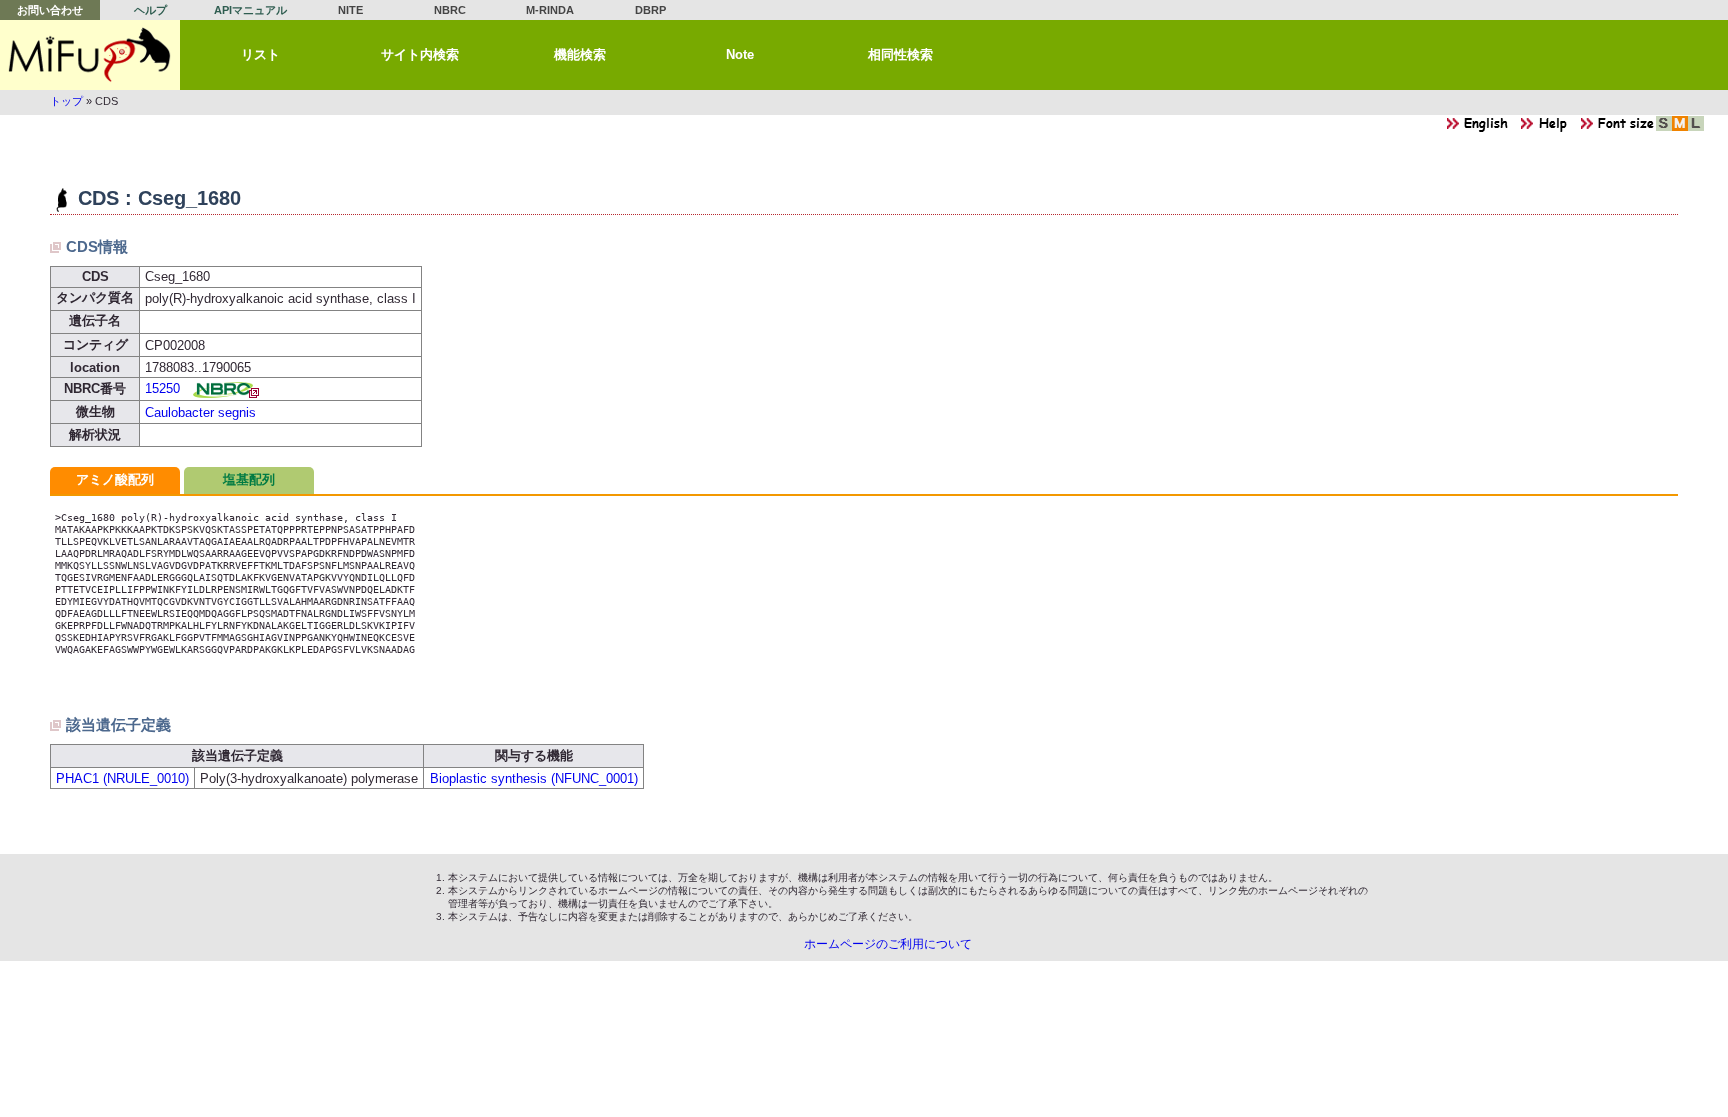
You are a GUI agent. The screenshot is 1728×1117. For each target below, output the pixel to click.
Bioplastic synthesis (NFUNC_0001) (534, 778)
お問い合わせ (50, 10)
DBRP (650, 10)
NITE (350, 10)
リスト (260, 54)
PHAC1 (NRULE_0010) (122, 778)
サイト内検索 (420, 54)
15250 (162, 388)
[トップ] (90, 55)
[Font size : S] (1664, 128)
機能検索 (580, 54)
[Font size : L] (1696, 128)
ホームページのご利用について (888, 944)
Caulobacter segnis (200, 412)
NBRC (450, 10)
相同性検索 (900, 54)
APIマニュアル (250, 10)
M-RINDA (550, 10)
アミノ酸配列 (115, 479)
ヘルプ (150, 10)
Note (740, 54)
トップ (66, 101)
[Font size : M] (1680, 128)
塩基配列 (249, 479)
